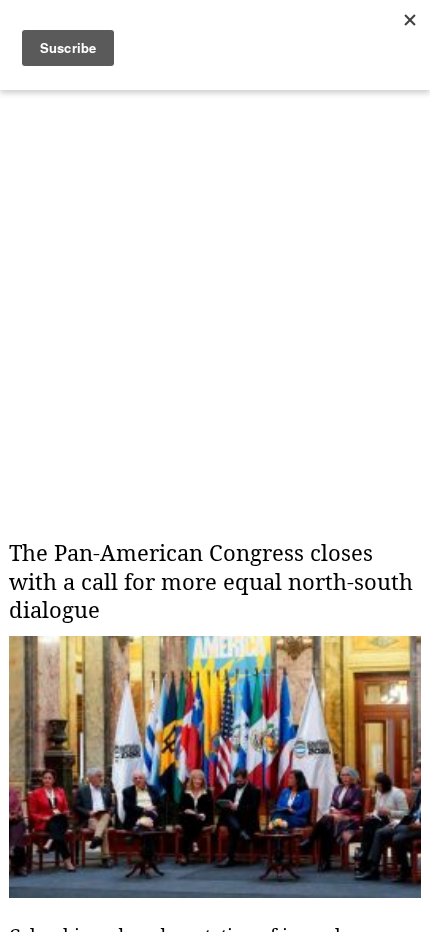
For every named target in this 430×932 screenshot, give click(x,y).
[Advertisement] (215, 295)
